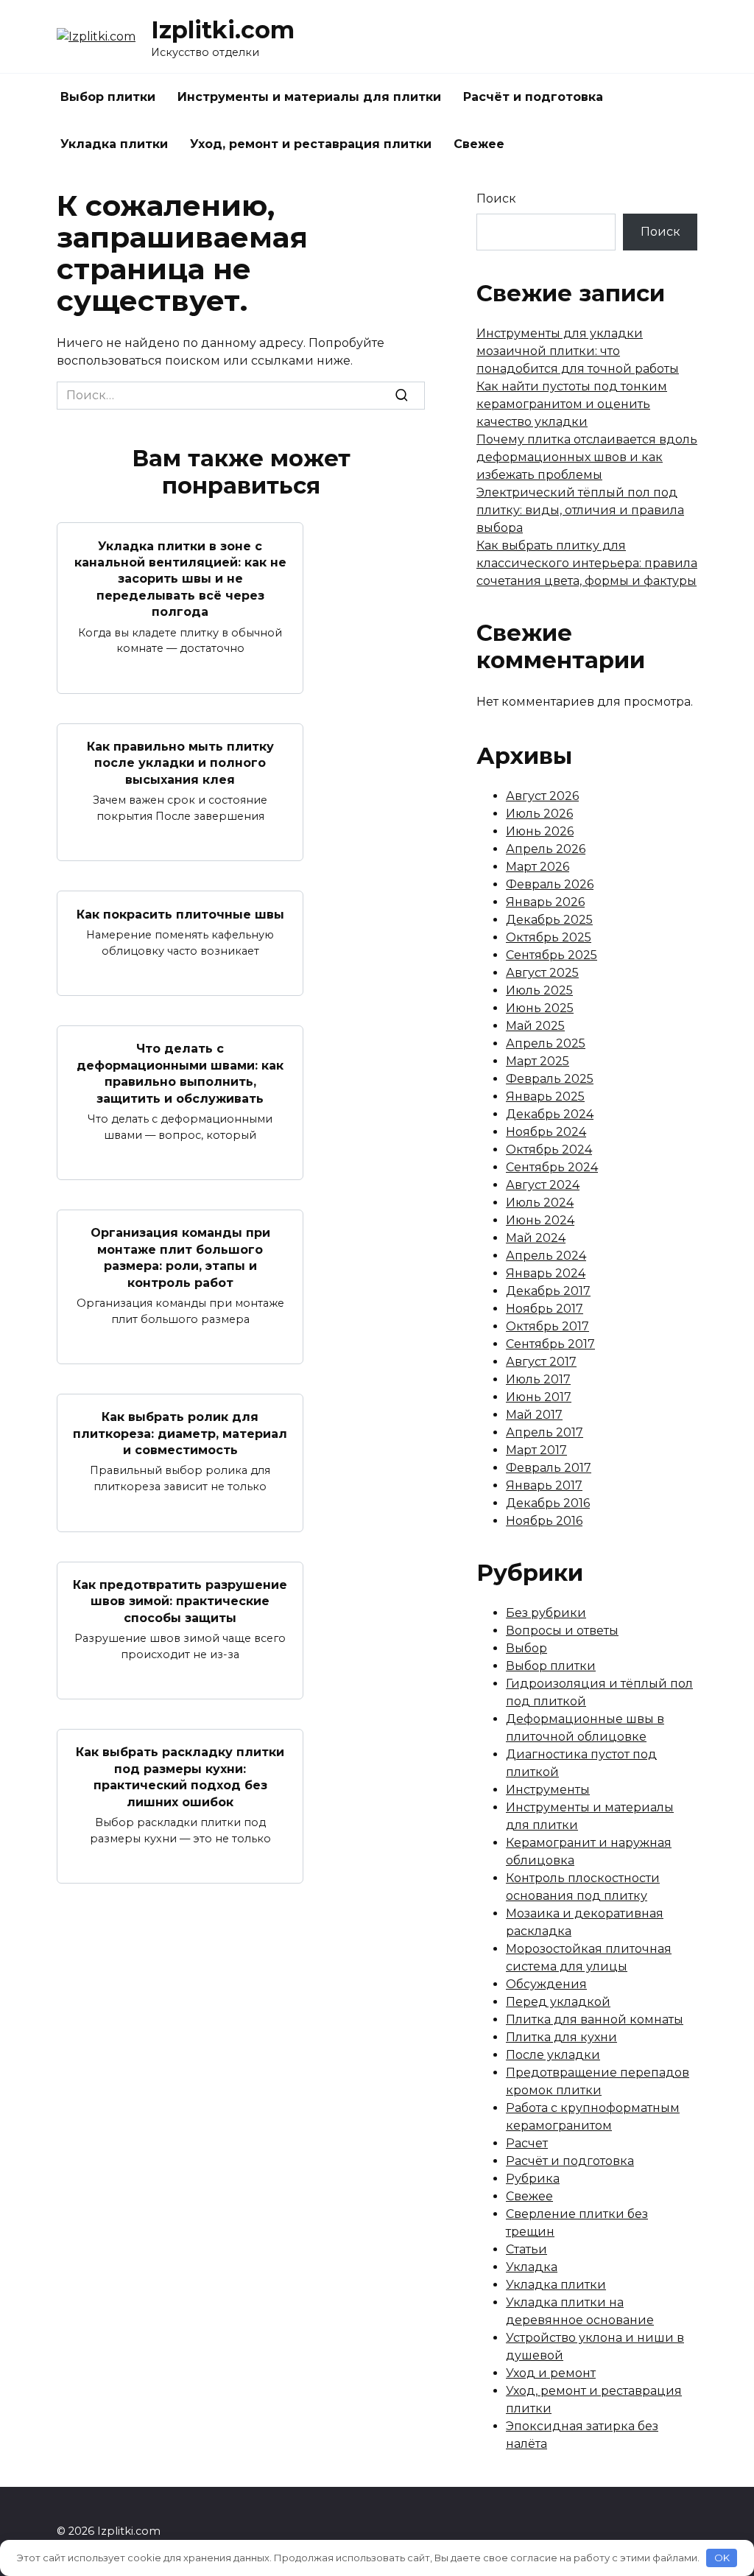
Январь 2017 (544, 1485)
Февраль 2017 (549, 1468)
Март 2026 (538, 867)
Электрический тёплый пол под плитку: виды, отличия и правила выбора (580, 510)
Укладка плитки (114, 144)
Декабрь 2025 (549, 920)
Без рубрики (546, 1613)
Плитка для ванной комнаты (595, 2019)
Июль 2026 (539, 814)
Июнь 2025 (540, 1008)
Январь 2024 (546, 1273)
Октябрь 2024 (549, 1150)
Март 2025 (538, 1061)
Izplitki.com (223, 30)
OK (722, 2558)
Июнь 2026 (540, 831)
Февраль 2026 (550, 884)
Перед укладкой (558, 2002)
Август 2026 (542, 796)
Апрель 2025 (546, 1043)
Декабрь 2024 (550, 1114)
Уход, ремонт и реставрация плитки (311, 144)
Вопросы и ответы (562, 1631)
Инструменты (548, 1790)
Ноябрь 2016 (544, 1521)
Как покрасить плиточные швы (180, 914)
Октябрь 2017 (547, 1326)
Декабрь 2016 (548, 1503)
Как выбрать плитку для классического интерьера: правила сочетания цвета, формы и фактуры (587, 563)
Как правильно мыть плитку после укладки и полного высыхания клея (180, 763)
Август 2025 (542, 973)
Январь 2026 (545, 902)
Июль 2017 (538, 1379)
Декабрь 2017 (548, 1291)
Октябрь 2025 (549, 937)
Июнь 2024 (540, 1220)
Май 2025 (535, 1026)
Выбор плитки (108, 97)
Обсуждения (546, 1984)
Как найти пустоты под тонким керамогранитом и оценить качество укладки (572, 404)
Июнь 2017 (539, 1397)
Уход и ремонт (551, 2373)
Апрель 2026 (546, 849)
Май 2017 (534, 1415)
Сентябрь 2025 (552, 955)
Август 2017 (541, 1362)
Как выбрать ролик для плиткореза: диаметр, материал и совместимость (180, 1433)
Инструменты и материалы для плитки (309, 97)
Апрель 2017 (545, 1432)
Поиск (496, 199)
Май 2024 (536, 1238)
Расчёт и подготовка (533, 97)
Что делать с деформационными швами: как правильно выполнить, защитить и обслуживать (180, 1073)
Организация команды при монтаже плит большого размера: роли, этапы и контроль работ (180, 1257)
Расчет (527, 2143)
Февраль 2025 (550, 1079)
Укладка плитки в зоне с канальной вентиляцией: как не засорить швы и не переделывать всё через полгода (180, 579)
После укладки (553, 2055)
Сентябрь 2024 (552, 1167)
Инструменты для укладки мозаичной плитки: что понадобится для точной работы (578, 351)
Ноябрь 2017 (545, 1309)
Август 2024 (543, 1185)
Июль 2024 (540, 1203)
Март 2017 (536, 1450)
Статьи (526, 2249)
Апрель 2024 (546, 1256)
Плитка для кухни (561, 2037)
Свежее (479, 144)
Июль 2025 (539, 990)
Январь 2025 (545, 1096)
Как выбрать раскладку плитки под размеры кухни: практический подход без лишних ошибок (180, 1777)
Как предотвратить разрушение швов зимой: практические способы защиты (180, 1601)
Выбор (526, 1648)
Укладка (532, 2267)
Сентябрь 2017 (550, 1344)
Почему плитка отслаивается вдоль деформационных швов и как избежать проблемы (587, 457)
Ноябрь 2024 (546, 1132)
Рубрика (533, 2179)
